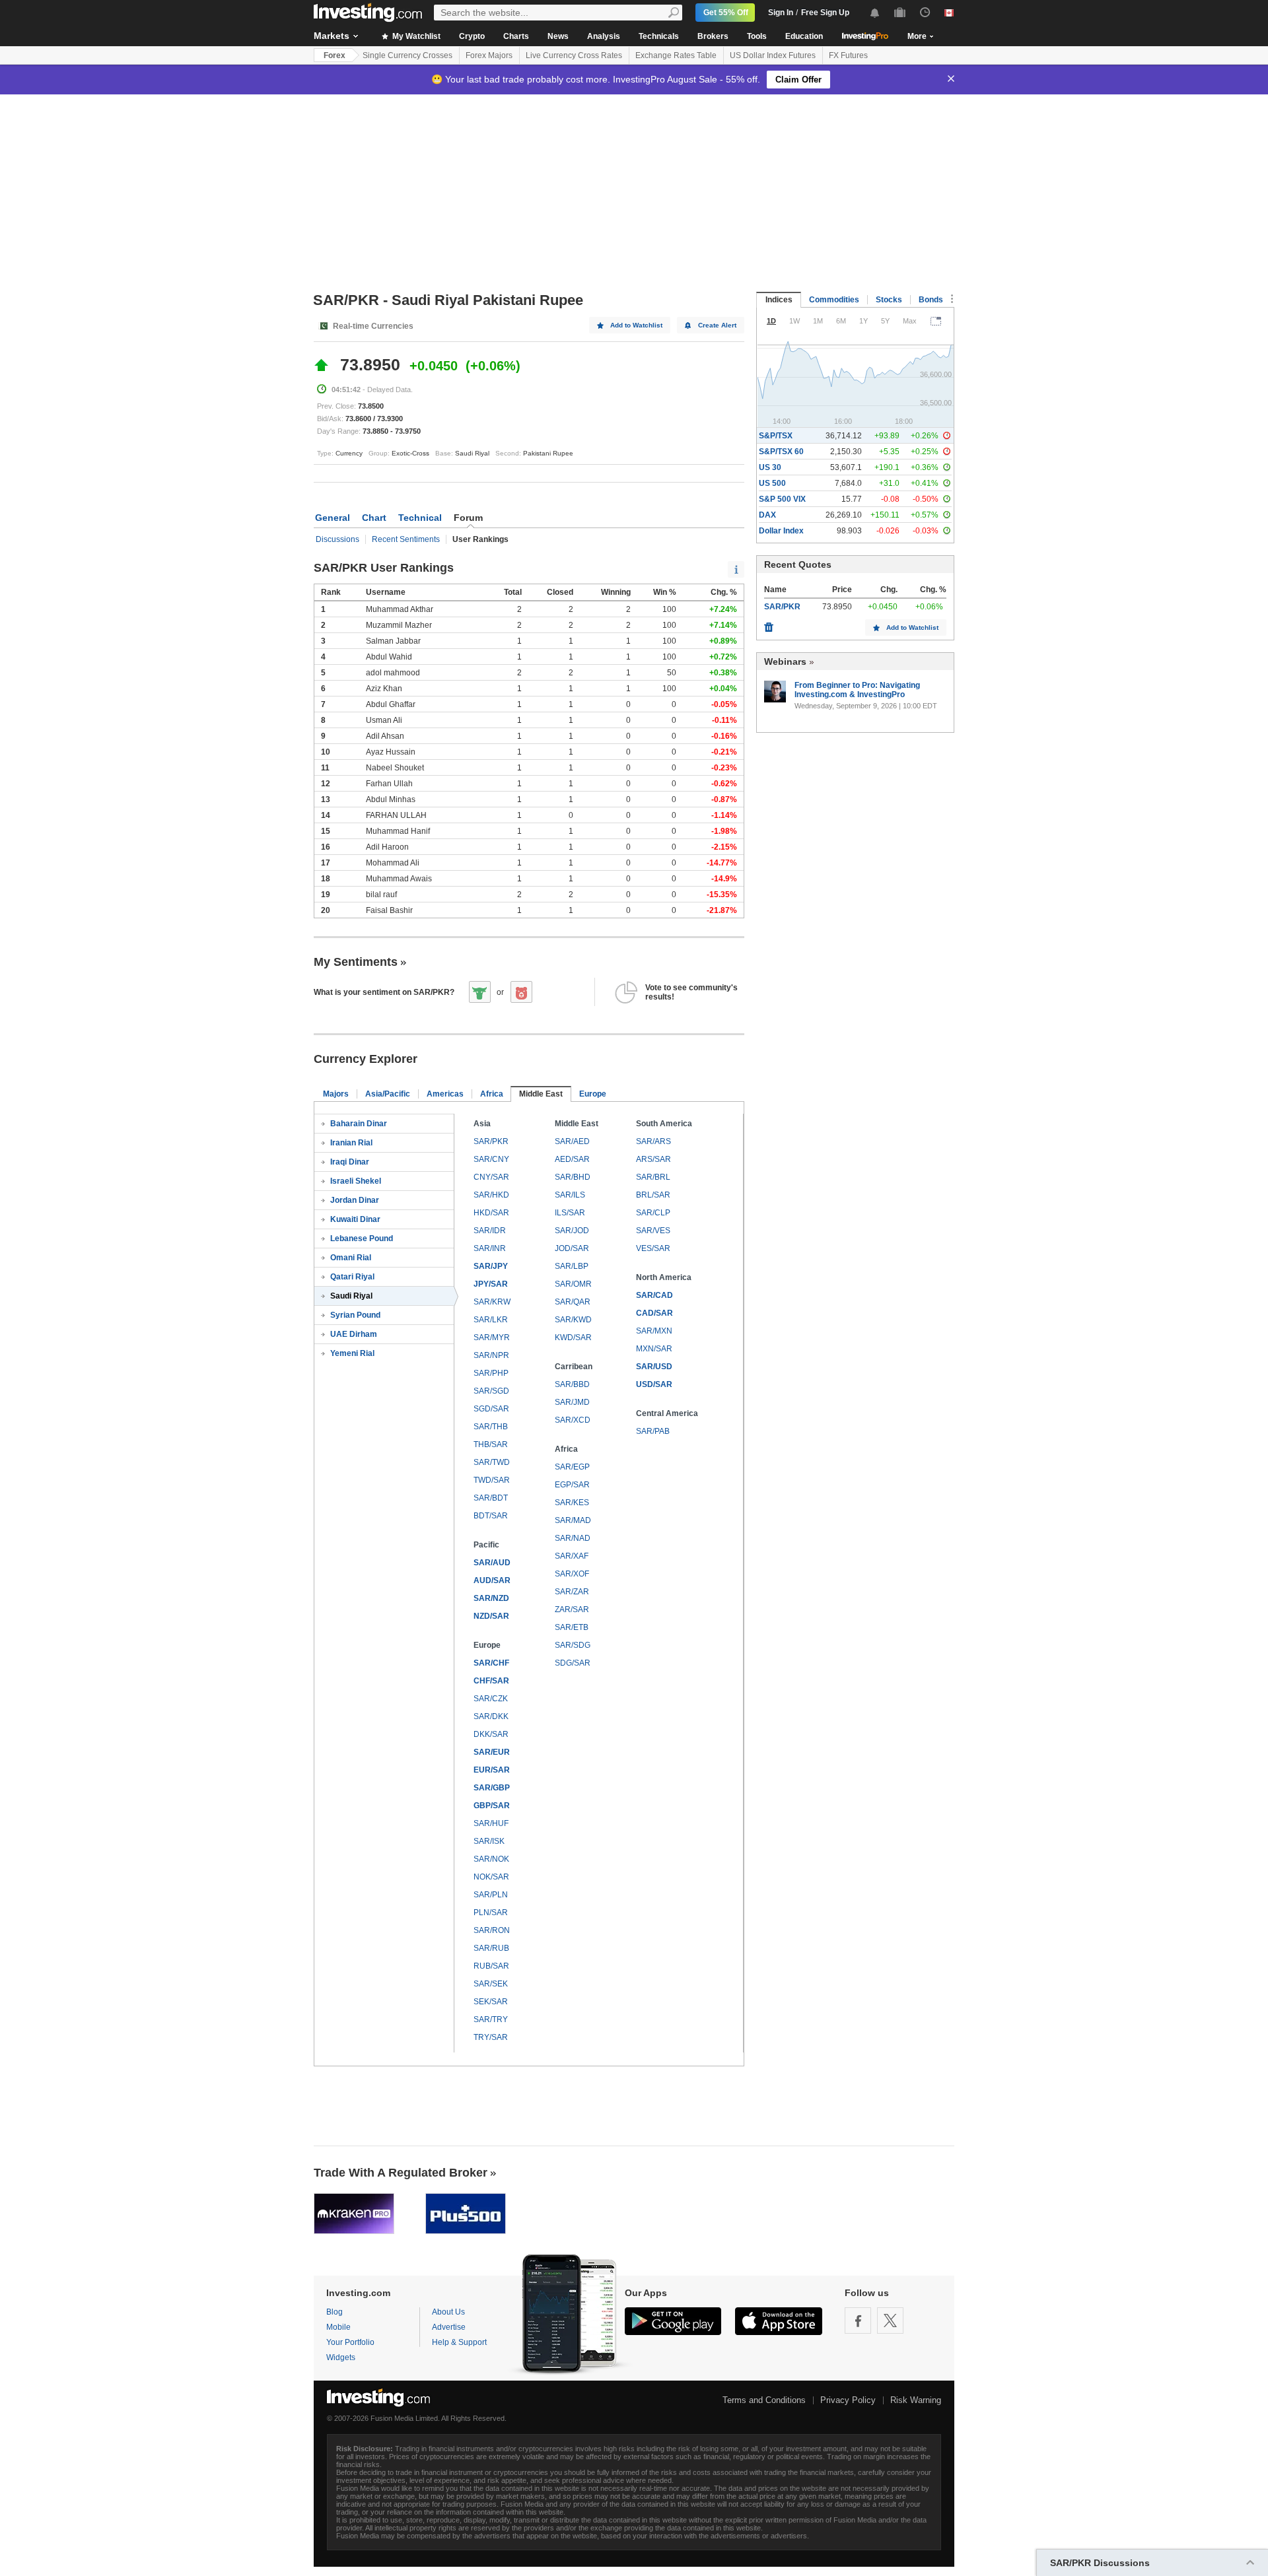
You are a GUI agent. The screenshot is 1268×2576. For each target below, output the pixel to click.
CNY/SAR (491, 1177)
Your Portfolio (350, 2342)
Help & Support (459, 2342)
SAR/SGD (491, 1391)
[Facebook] (858, 2321)
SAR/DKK (491, 1716)
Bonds (931, 300)
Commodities (834, 300)
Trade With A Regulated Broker (401, 2173)
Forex (335, 55)
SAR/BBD (572, 1384)
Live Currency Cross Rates (574, 55)
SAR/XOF (572, 1574)
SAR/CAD (654, 1295)
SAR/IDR (490, 1231)
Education (804, 36)
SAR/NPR (491, 1355)
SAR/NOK (491, 1859)
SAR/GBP (492, 1788)
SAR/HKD (491, 1195)
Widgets (341, 2357)
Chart (374, 518)
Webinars (785, 661)
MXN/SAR (654, 1349)
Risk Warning (916, 2400)
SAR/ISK (489, 1841)
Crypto (472, 36)
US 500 (772, 483)
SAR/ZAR (572, 1592)
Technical (420, 518)
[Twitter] (890, 2321)
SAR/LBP (572, 1266)
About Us (448, 2312)
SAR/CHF (491, 1663)
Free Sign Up (825, 13)
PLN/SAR (491, 1913)
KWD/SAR (573, 1338)
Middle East (541, 1094)
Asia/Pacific (388, 1094)
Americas (445, 1094)
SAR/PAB (653, 1431)
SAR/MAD (573, 1520)
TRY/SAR (491, 2037)
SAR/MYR (492, 1338)
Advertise (449, 2327)
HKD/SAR (491, 1213)
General (333, 518)
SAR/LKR (491, 1320)
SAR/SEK (491, 1984)
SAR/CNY (491, 1159)
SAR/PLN (491, 1895)
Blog (335, 2312)
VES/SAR (653, 1248)
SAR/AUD (492, 1563)
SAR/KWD (573, 1320)
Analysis (604, 36)
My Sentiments (356, 962)
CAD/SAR (654, 1313)
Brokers (713, 36)
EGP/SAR (572, 1485)
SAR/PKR (491, 1141)
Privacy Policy (848, 2400)
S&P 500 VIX (782, 499)
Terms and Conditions (764, 2400)
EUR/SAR (492, 1770)
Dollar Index (781, 531)
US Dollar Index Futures (773, 55)
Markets (332, 36)
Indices (779, 300)
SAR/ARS (653, 1141)
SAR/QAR (573, 1302)
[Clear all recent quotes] (769, 624)
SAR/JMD (572, 1402)
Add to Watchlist (636, 325)
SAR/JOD (572, 1231)
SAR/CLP (653, 1213)
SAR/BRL (653, 1177)
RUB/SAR (491, 1966)
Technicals (659, 36)
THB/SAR (491, 1444)
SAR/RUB (491, 1948)
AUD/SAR (492, 1580)
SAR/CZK (491, 1699)
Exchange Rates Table (676, 55)
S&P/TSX (776, 436)
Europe (593, 1094)
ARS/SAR (653, 1159)
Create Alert (717, 325)
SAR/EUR (492, 1752)
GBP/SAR (492, 1806)
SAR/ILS (570, 1195)
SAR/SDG (573, 1645)
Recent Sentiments (406, 539)
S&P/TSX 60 (781, 452)
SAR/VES (653, 1231)
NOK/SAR (491, 1877)
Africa (492, 1094)
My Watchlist (415, 36)
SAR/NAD (573, 1538)
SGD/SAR (491, 1409)
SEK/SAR (491, 2002)
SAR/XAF (572, 1556)
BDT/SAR (491, 1516)
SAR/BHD (573, 1177)
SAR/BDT (491, 1498)
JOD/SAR (572, 1248)
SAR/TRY (491, 2019)
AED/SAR (572, 1159)
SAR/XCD (573, 1420)
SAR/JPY (491, 1266)
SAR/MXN (654, 1331)
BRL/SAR (653, 1195)
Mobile (338, 2327)
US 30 (770, 467)
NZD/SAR (491, 1616)
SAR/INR (490, 1248)
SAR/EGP (572, 1467)
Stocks (889, 300)
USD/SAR (654, 1384)
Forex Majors (489, 55)
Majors (336, 1094)
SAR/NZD (491, 1598)
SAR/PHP (491, 1373)
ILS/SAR (570, 1213)
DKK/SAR (491, 1734)
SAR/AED (572, 1141)
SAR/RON (492, 1930)
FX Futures (848, 55)
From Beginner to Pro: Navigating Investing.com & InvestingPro (857, 690)
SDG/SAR (573, 1663)
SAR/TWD (492, 1462)
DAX (767, 515)
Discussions (337, 539)
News (558, 36)
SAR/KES (572, 1503)
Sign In (781, 13)
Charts (516, 36)
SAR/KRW (492, 1302)
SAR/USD (654, 1367)
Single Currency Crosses (407, 55)
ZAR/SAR (572, 1610)
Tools (757, 36)
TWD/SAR (492, 1480)
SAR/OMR (573, 1284)
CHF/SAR (491, 1681)
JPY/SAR (491, 1284)
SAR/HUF (491, 1823)
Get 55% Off (726, 13)
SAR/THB (491, 1427)
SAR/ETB (572, 1627)
